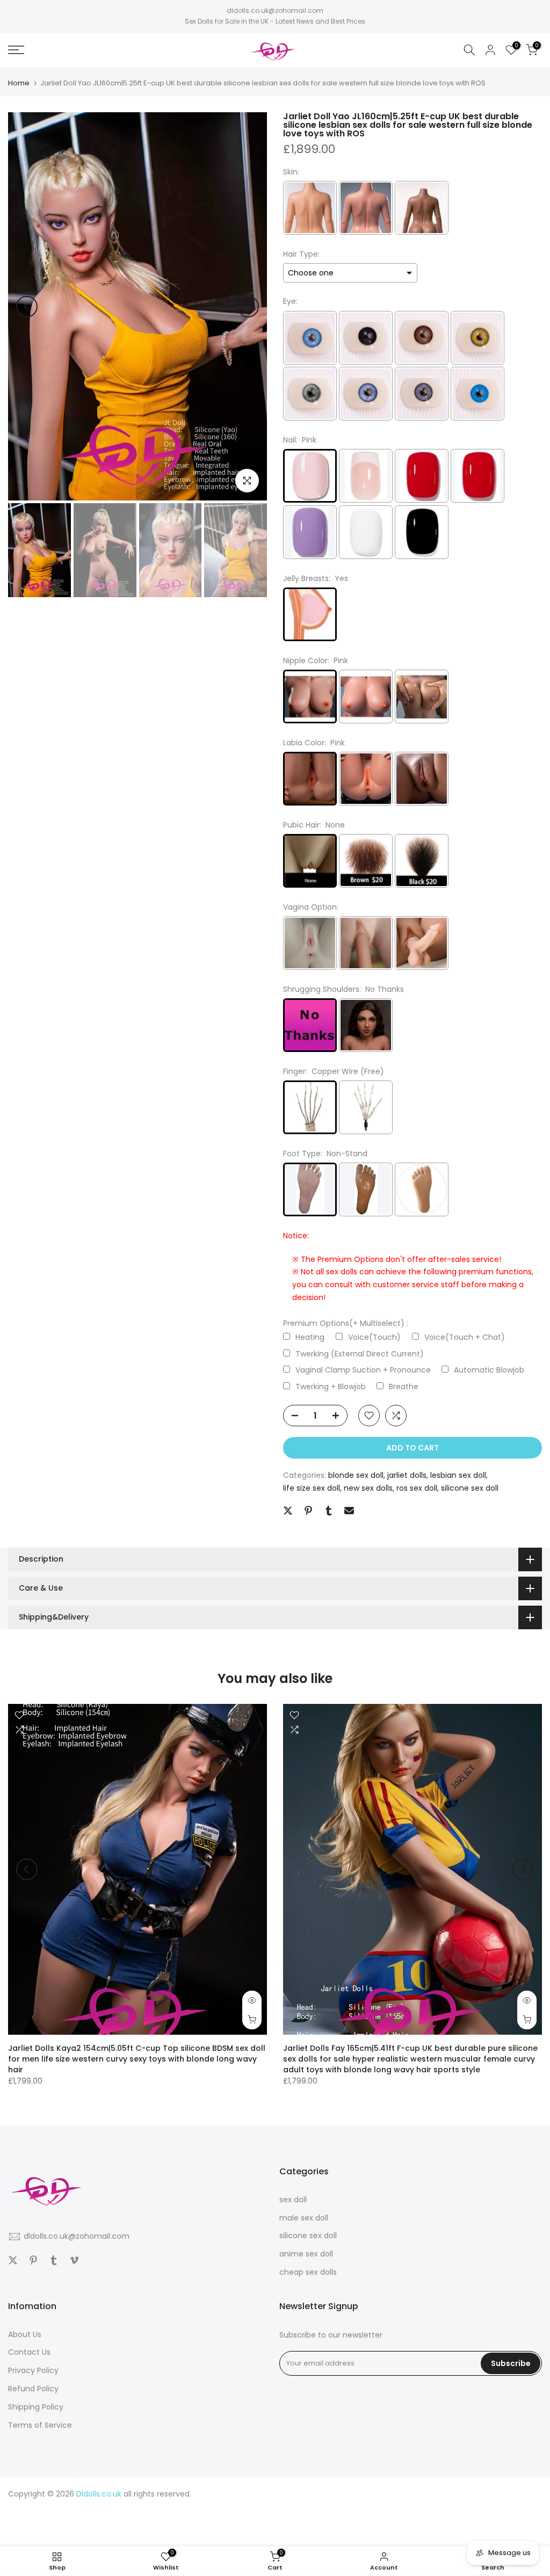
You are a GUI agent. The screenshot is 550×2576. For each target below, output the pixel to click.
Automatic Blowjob (489, 1370)
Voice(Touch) (374, 1337)
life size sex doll (312, 1488)
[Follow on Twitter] (13, 2260)
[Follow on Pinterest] (33, 2260)
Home (19, 83)
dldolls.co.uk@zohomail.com (275, 10)
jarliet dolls (407, 1475)
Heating (310, 1337)
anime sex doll (306, 2254)
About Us (25, 2334)
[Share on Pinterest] (308, 1511)
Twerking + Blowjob (331, 1387)
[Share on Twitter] (288, 1511)
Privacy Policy (33, 2370)
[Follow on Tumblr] (54, 2260)
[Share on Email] (349, 1511)
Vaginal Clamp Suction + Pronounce (363, 1370)
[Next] (248, 307)
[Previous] (27, 307)
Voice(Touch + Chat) (465, 1337)
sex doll (293, 2200)
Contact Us (29, 2352)
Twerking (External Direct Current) (360, 1354)
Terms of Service (40, 2425)
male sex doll (304, 2218)
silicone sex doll (470, 1488)
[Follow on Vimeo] (74, 2260)
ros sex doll (417, 1488)
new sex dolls (368, 1488)
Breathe (404, 1387)
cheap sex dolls (308, 2272)
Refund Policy (33, 2389)
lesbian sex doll (458, 1475)
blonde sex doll (356, 1475)
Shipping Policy (36, 2407)
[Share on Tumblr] (329, 1511)
